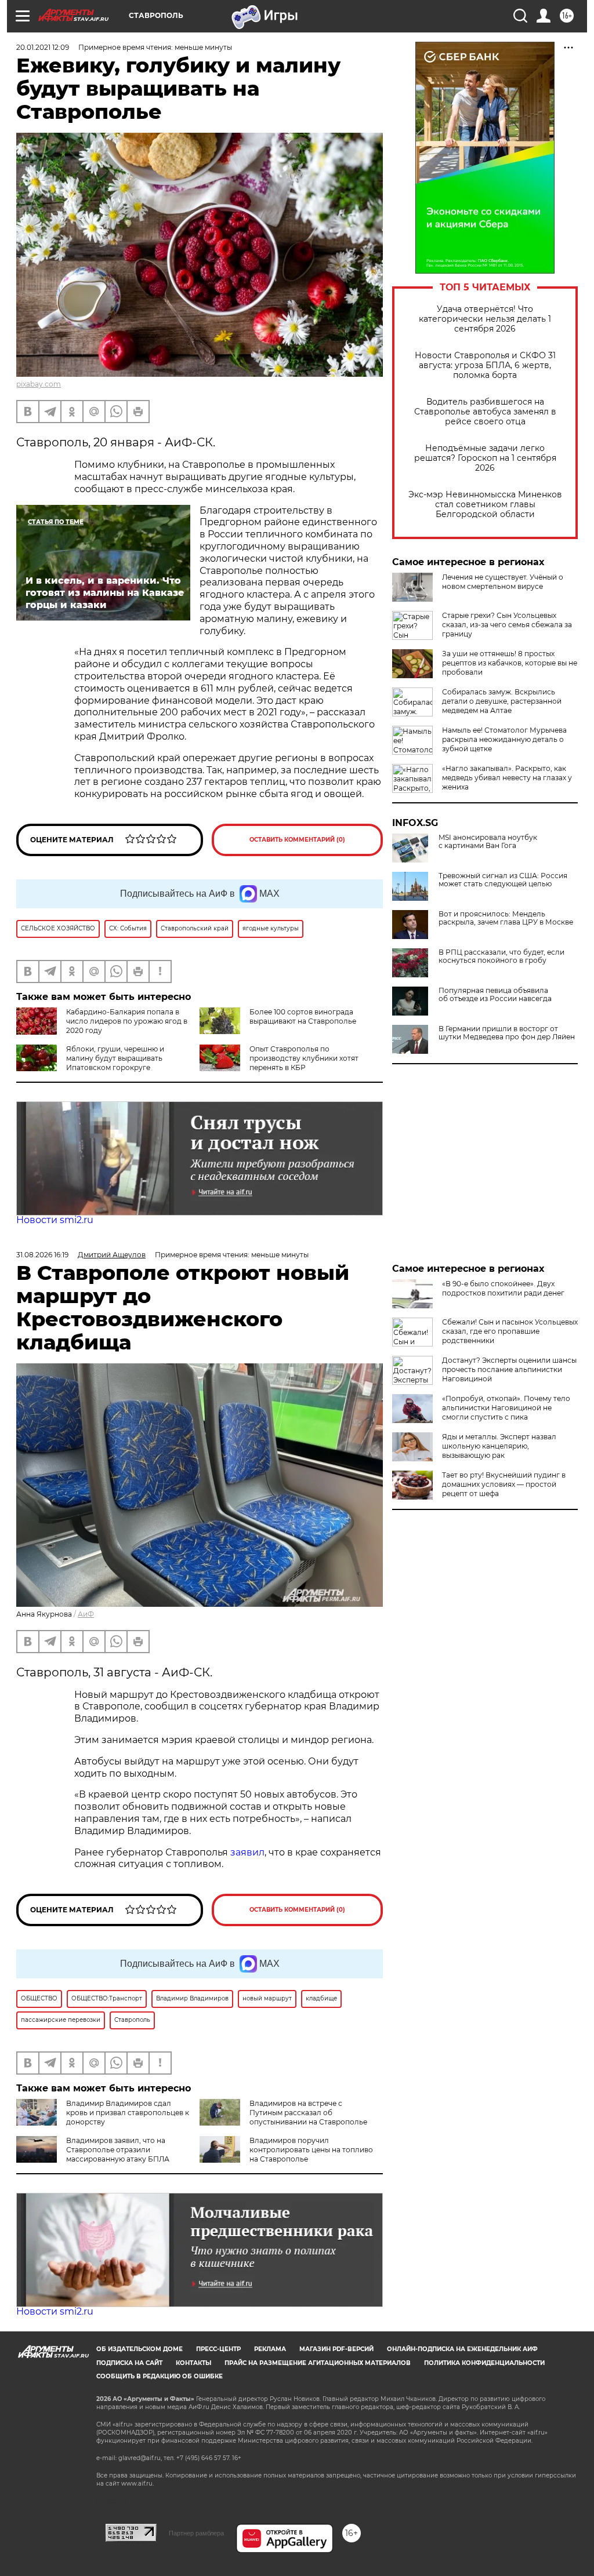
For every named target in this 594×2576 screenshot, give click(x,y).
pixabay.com (39, 384)
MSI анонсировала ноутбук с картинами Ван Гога (488, 842)
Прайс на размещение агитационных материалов (318, 2363)
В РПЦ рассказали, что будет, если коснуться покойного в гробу (501, 956)
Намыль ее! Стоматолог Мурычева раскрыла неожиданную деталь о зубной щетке (504, 739)
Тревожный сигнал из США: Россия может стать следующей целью (503, 880)
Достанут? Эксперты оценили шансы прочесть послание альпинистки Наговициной (509, 1369)
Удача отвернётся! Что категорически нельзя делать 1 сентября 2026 (485, 319)
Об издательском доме (140, 2349)
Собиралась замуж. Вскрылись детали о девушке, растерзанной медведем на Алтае (502, 701)
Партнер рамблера (196, 2533)
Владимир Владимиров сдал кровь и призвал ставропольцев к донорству (128, 2113)
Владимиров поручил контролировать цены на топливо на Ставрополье (311, 2150)
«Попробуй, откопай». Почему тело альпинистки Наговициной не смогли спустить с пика (506, 1408)
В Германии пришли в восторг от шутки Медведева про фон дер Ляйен (507, 1033)
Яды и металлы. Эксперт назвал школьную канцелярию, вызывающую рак (499, 1446)
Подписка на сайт (129, 2363)
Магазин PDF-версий (336, 2349)
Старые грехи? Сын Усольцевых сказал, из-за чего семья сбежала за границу (507, 625)
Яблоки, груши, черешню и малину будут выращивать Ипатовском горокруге (115, 1058)
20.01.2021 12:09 (43, 47)
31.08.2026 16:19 (42, 1255)
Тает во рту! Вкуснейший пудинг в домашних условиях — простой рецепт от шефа (504, 1484)
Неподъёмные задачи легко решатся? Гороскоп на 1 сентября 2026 (485, 458)
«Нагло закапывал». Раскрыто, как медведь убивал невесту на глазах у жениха (507, 778)
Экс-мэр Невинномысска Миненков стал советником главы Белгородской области (485, 505)
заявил (247, 1852)
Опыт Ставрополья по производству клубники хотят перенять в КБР (304, 1058)
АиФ (86, 1614)
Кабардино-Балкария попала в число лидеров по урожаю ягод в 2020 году (127, 1021)
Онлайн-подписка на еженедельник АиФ (462, 2349)
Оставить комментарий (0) (297, 840)
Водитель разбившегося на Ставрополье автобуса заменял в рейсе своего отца (485, 412)
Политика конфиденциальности (484, 2363)
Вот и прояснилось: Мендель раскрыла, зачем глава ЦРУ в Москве (506, 918)
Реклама (270, 2349)
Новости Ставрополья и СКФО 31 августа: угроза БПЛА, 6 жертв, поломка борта (485, 365)
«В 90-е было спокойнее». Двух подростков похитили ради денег (503, 1288)
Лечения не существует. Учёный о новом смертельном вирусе (503, 582)
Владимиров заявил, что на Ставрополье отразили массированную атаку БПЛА (118, 2150)
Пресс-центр (218, 2349)
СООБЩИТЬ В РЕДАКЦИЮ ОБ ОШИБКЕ (160, 2376)
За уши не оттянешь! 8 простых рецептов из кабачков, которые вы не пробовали (510, 663)
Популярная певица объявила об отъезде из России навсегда (495, 995)
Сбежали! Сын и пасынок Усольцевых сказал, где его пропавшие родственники (510, 1331)
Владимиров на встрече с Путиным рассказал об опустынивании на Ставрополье (308, 2113)
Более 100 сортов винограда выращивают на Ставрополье (303, 1016)
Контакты (193, 2363)
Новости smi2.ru (55, 1220)
